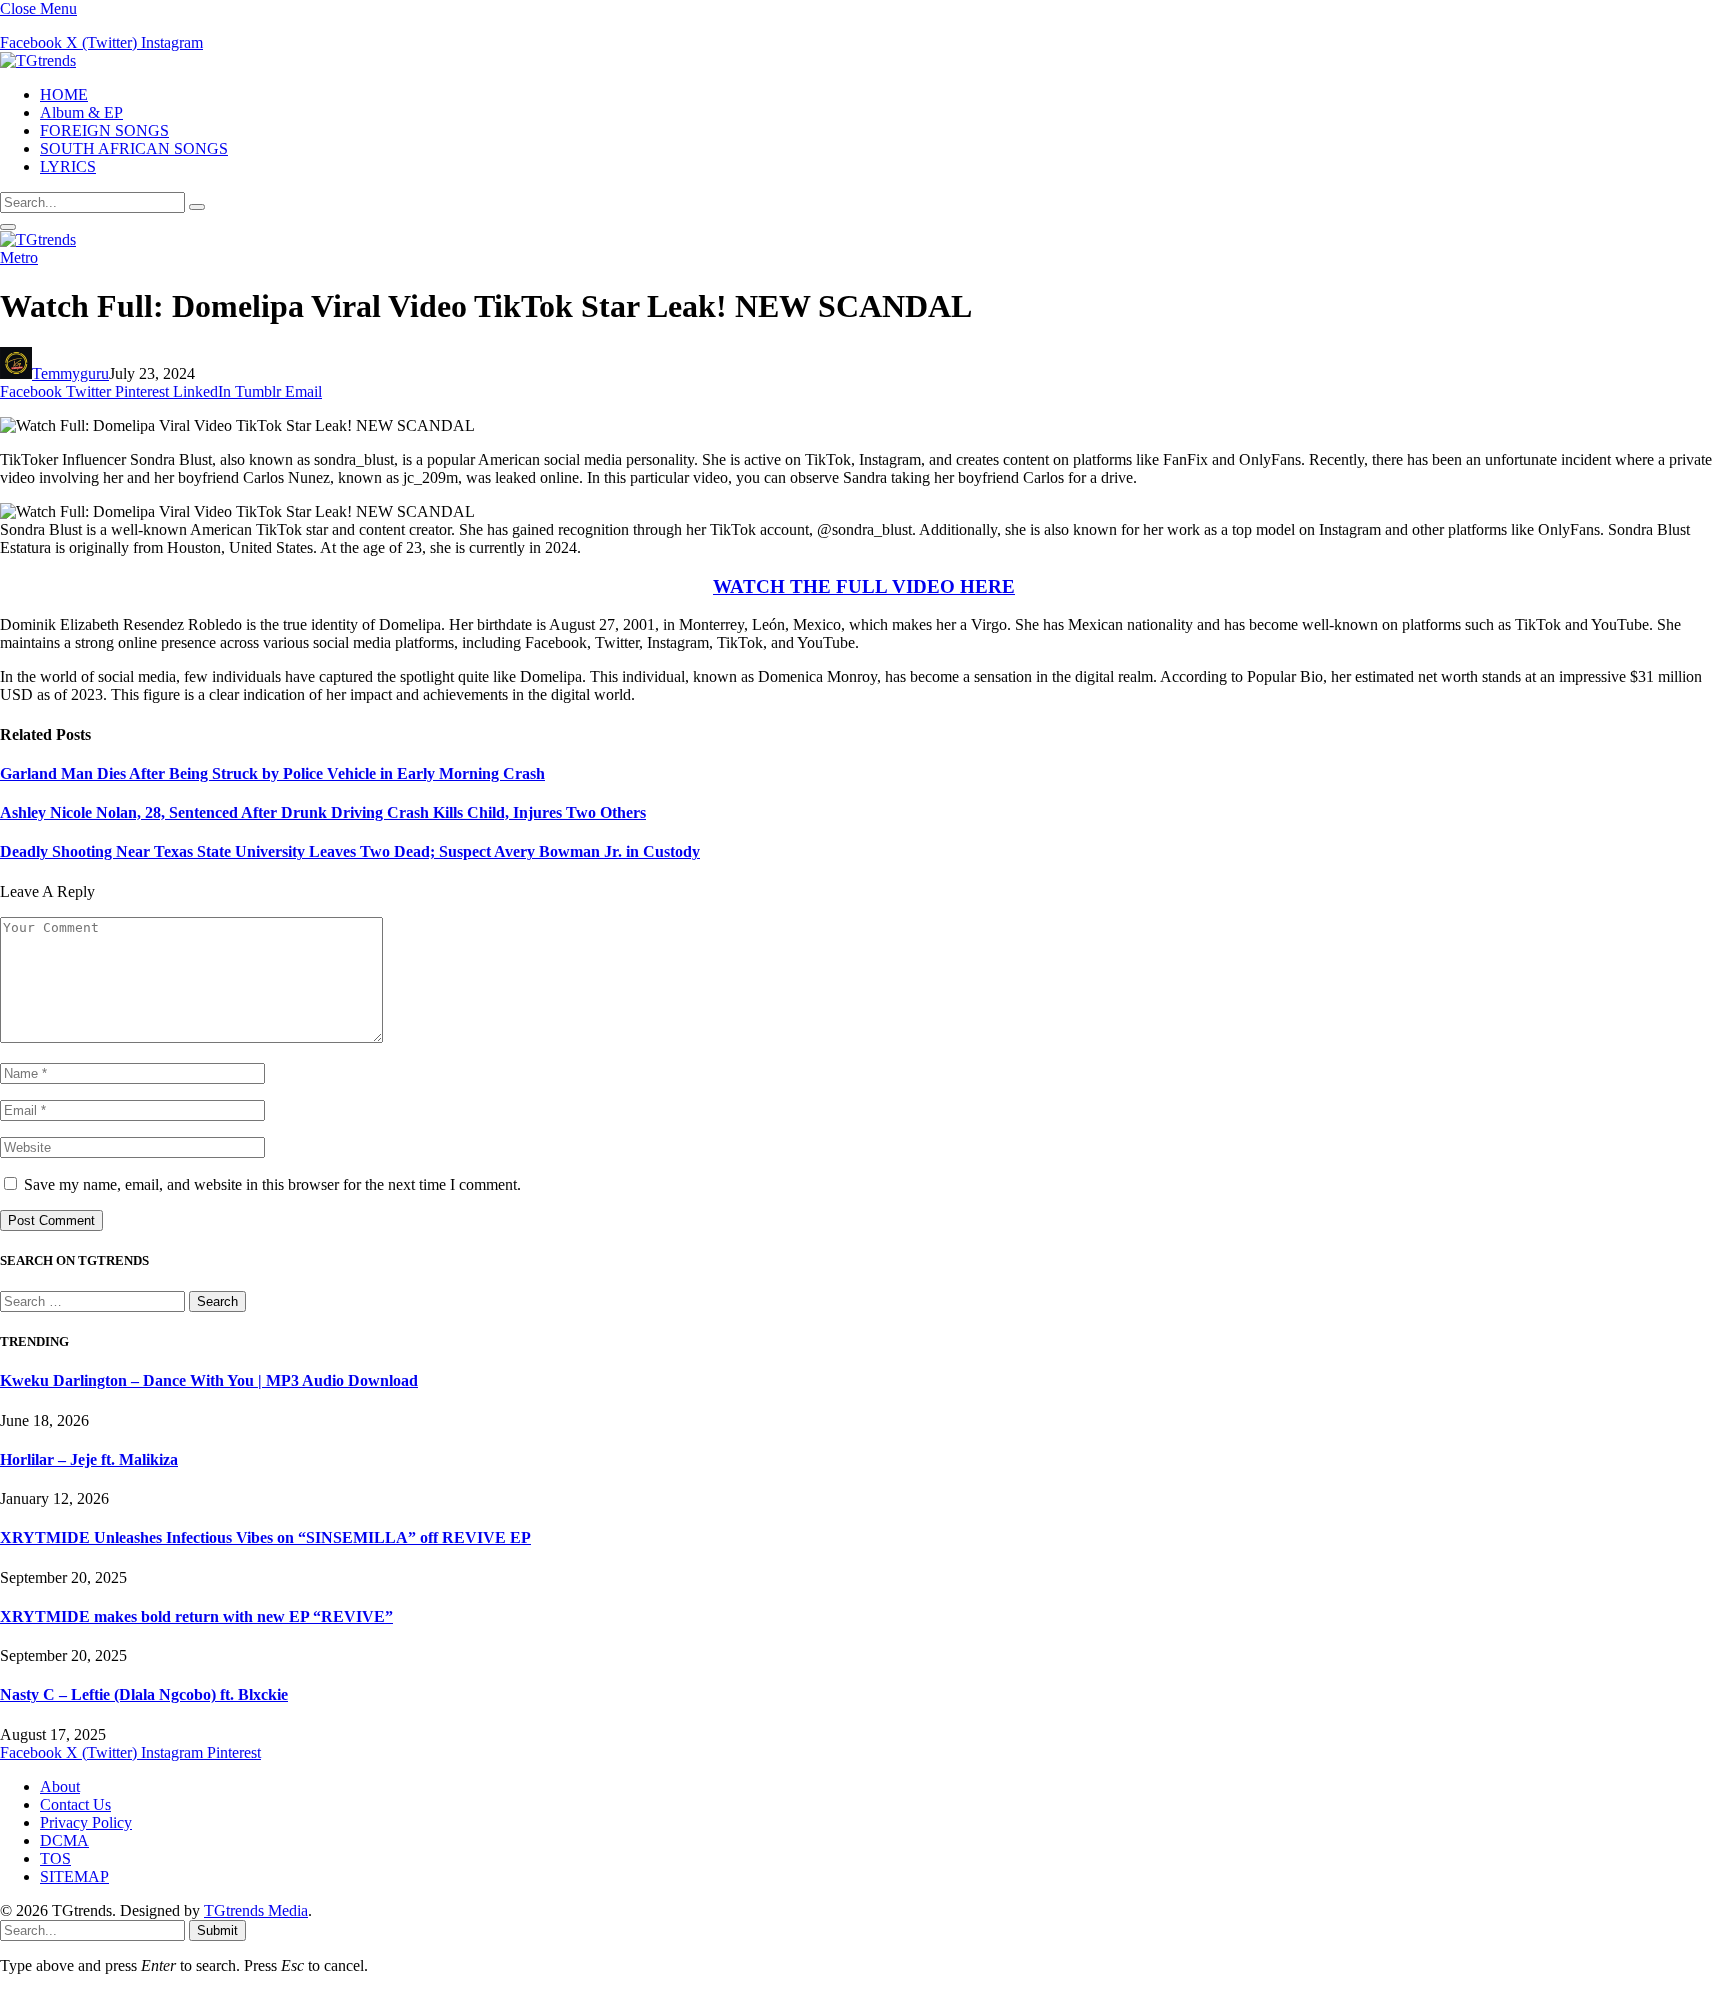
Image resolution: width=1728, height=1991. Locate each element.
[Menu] (8, 227)
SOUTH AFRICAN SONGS (134, 148)
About (60, 1786)
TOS (55, 1858)
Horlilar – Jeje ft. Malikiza (89, 1459)
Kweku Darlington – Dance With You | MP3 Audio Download (209, 1380)
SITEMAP (74, 1876)
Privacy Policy (86, 1822)
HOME (64, 94)
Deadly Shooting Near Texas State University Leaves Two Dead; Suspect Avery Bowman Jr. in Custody (350, 851)
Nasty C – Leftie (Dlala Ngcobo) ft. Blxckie (144, 1694)
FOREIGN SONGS (104, 130)
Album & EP (81, 112)
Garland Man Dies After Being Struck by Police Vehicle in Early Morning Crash (272, 773)
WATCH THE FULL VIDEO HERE (864, 586)
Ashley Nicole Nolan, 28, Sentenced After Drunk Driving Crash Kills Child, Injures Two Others (323, 812)
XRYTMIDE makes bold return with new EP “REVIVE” (196, 1616)
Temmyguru (70, 373)
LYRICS (68, 166)
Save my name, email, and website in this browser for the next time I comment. (272, 1184)
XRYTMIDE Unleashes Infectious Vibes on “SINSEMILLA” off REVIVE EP (265, 1537)
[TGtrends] (38, 60)
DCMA (64, 1840)
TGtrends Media (256, 1910)
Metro (19, 257)
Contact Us (75, 1804)
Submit (217, 1930)
